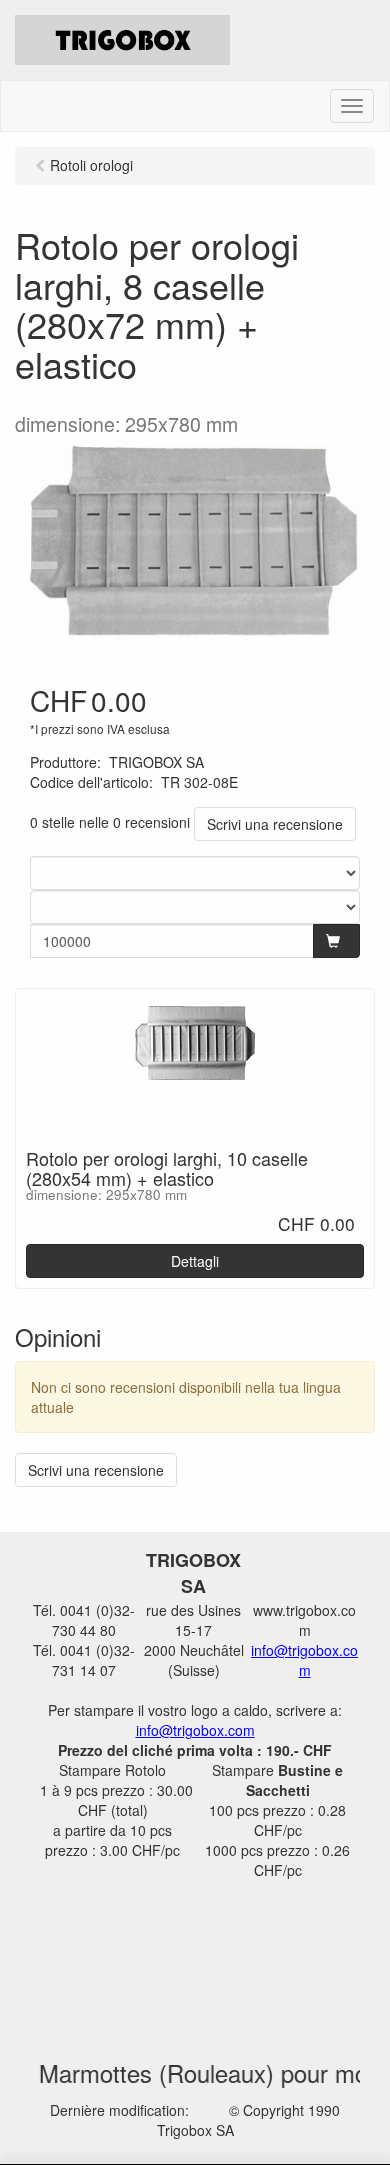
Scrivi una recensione (275, 824)
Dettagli (195, 1261)
